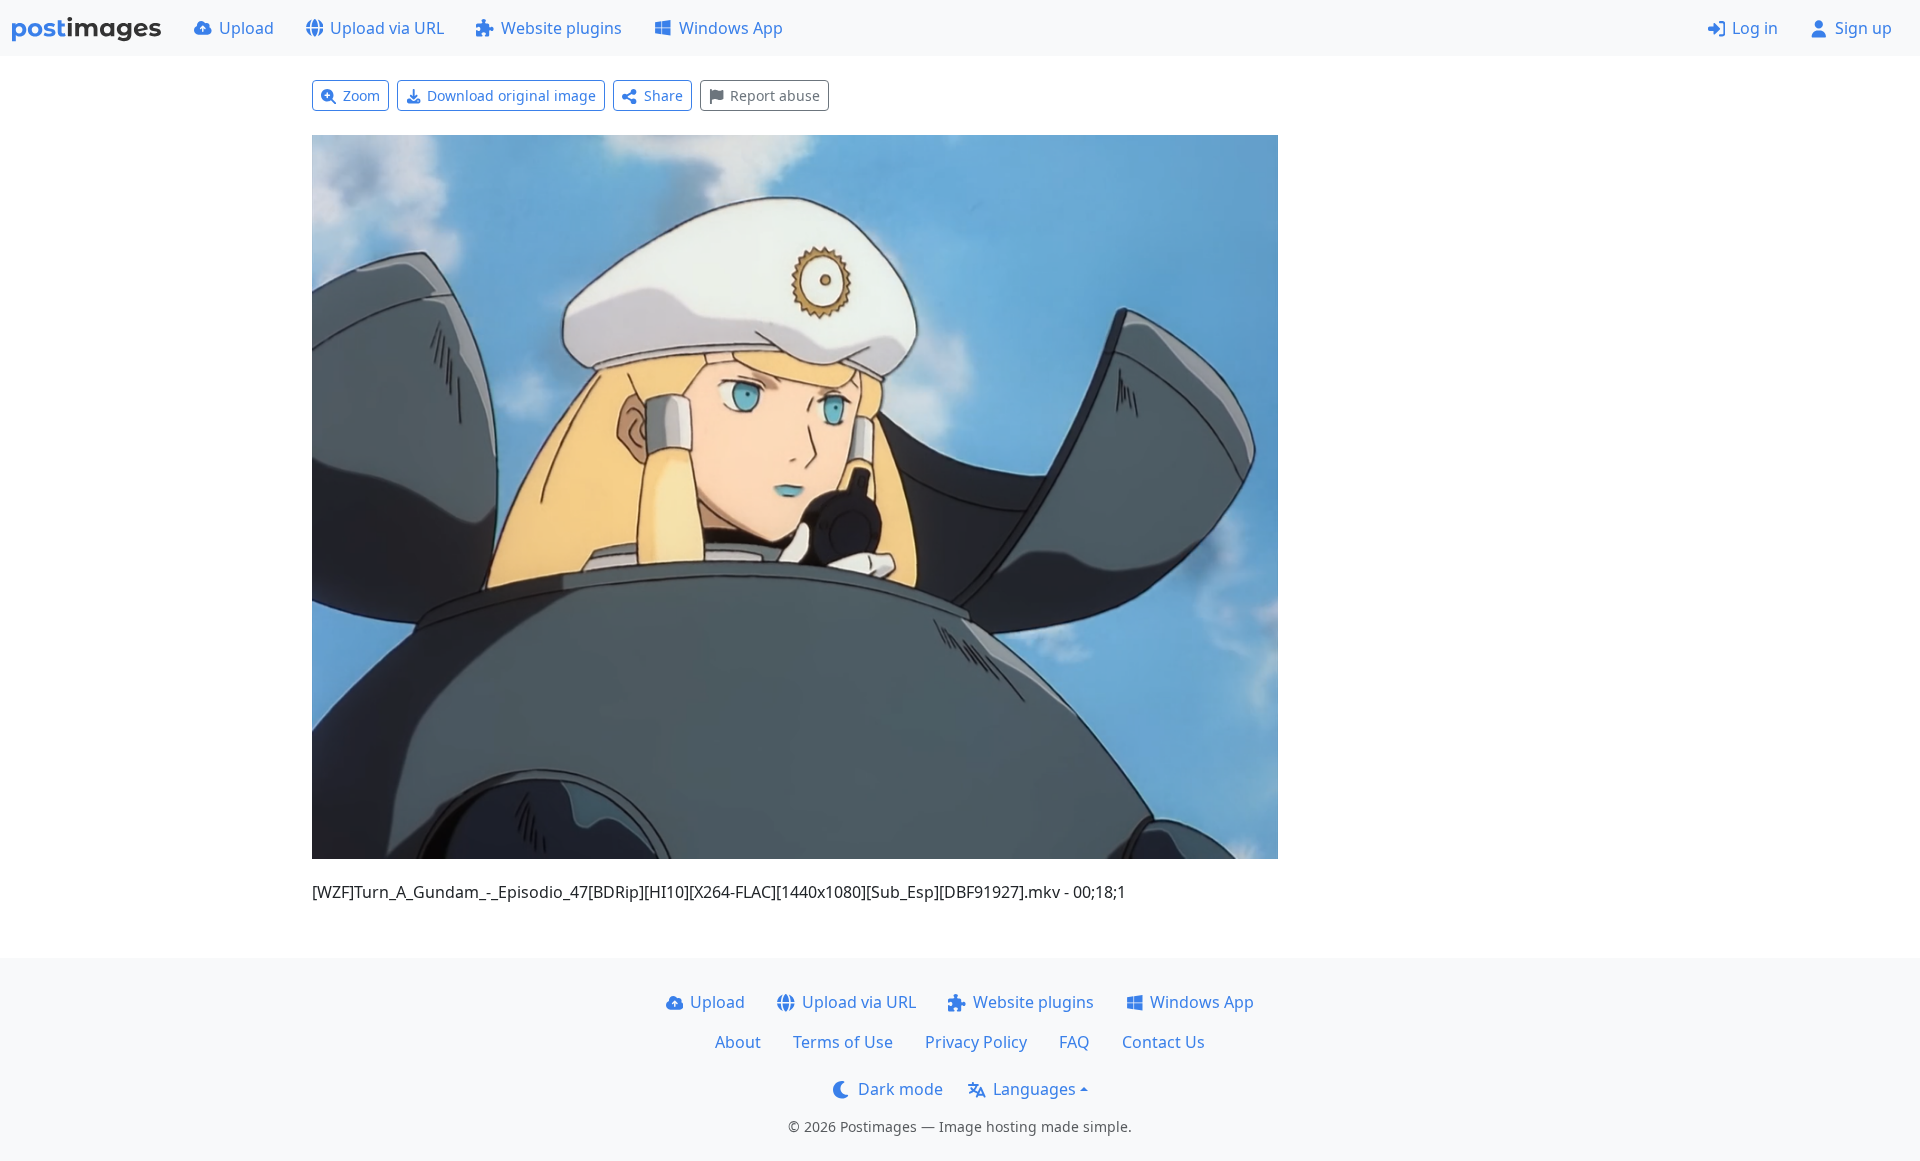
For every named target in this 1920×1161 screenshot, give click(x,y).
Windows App (731, 28)
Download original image (511, 95)
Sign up (1863, 28)
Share (663, 95)
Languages (1034, 1089)
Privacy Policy (976, 1042)
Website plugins (561, 28)
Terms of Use (843, 1042)
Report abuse (775, 95)
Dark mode (900, 1089)
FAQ (1074, 1042)
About (738, 1042)
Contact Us (1163, 1042)
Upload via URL (387, 28)
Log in (1755, 28)
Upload (246, 28)
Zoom (361, 95)
